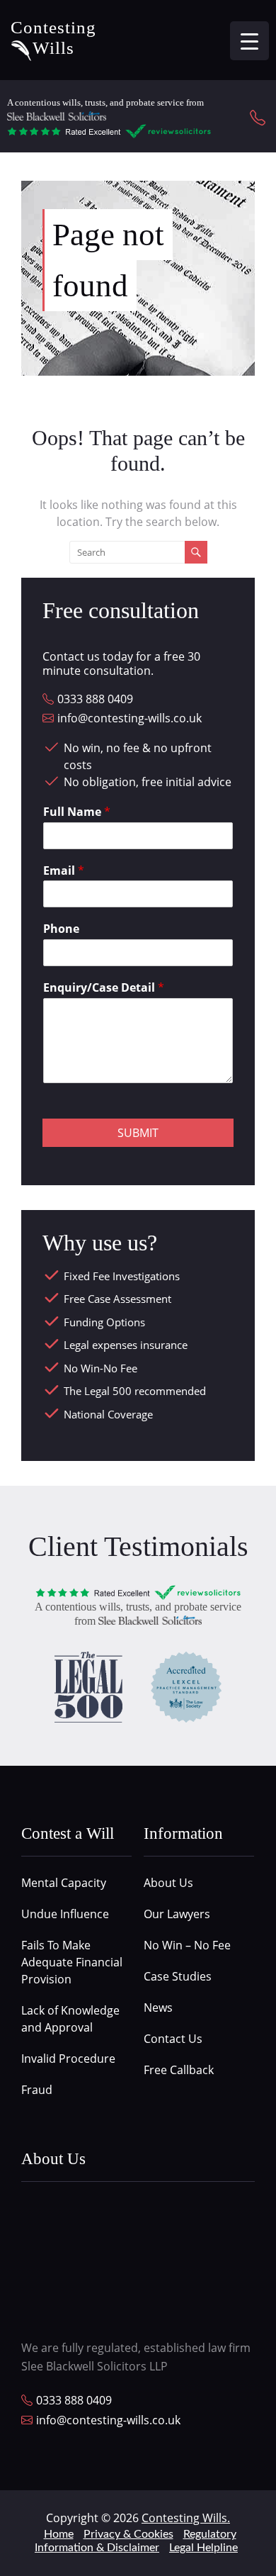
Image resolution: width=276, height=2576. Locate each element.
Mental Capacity (64, 1883)
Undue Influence (65, 1914)
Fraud (37, 2090)
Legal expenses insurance (126, 1345)
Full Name (77, 812)
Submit (138, 1133)
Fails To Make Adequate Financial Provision (72, 1962)
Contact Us (173, 2039)
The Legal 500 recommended (135, 1391)
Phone (61, 929)
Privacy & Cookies (128, 2534)
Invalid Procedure (68, 2059)
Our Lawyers (177, 1914)
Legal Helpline (203, 2548)
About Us (168, 1883)
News (158, 2007)
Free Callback (179, 2070)
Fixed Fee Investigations (122, 1276)
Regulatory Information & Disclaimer (136, 2541)
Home (59, 2534)
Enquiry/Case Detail (104, 988)
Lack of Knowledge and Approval (70, 2019)
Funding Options (104, 1322)
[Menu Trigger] (249, 41)
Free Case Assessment (117, 1299)
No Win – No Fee (187, 1945)
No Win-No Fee (100, 1368)
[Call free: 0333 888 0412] (259, 117)
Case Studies (178, 1976)
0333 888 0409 (95, 699)
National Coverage (108, 1414)
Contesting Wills (53, 38)
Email (64, 871)
